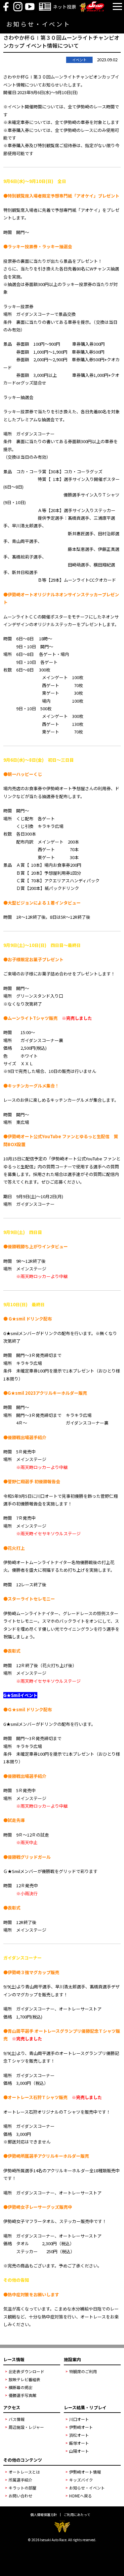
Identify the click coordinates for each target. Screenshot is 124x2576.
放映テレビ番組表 (24, 2379)
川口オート (79, 2419)
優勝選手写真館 (22, 2395)
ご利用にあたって (77, 2515)
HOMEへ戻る (81, 2496)
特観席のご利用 (83, 2371)
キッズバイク (81, 2480)
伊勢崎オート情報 (85, 2472)
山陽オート (79, 2451)
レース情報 (14, 2359)
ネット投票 (64, 7)
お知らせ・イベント (87, 2488)
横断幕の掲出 (21, 2387)
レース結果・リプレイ (85, 2407)
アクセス (12, 2407)
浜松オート (79, 2435)
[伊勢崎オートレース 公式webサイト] (92, 10)
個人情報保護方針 (44, 2515)
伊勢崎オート (81, 2427)
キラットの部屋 (22, 2488)
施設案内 (72, 2359)
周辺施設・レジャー (26, 2427)
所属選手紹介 (21, 2480)
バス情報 (17, 2419)
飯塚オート (79, 2443)
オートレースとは (24, 2472)
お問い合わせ (21, 2496)
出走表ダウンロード (26, 2371)
